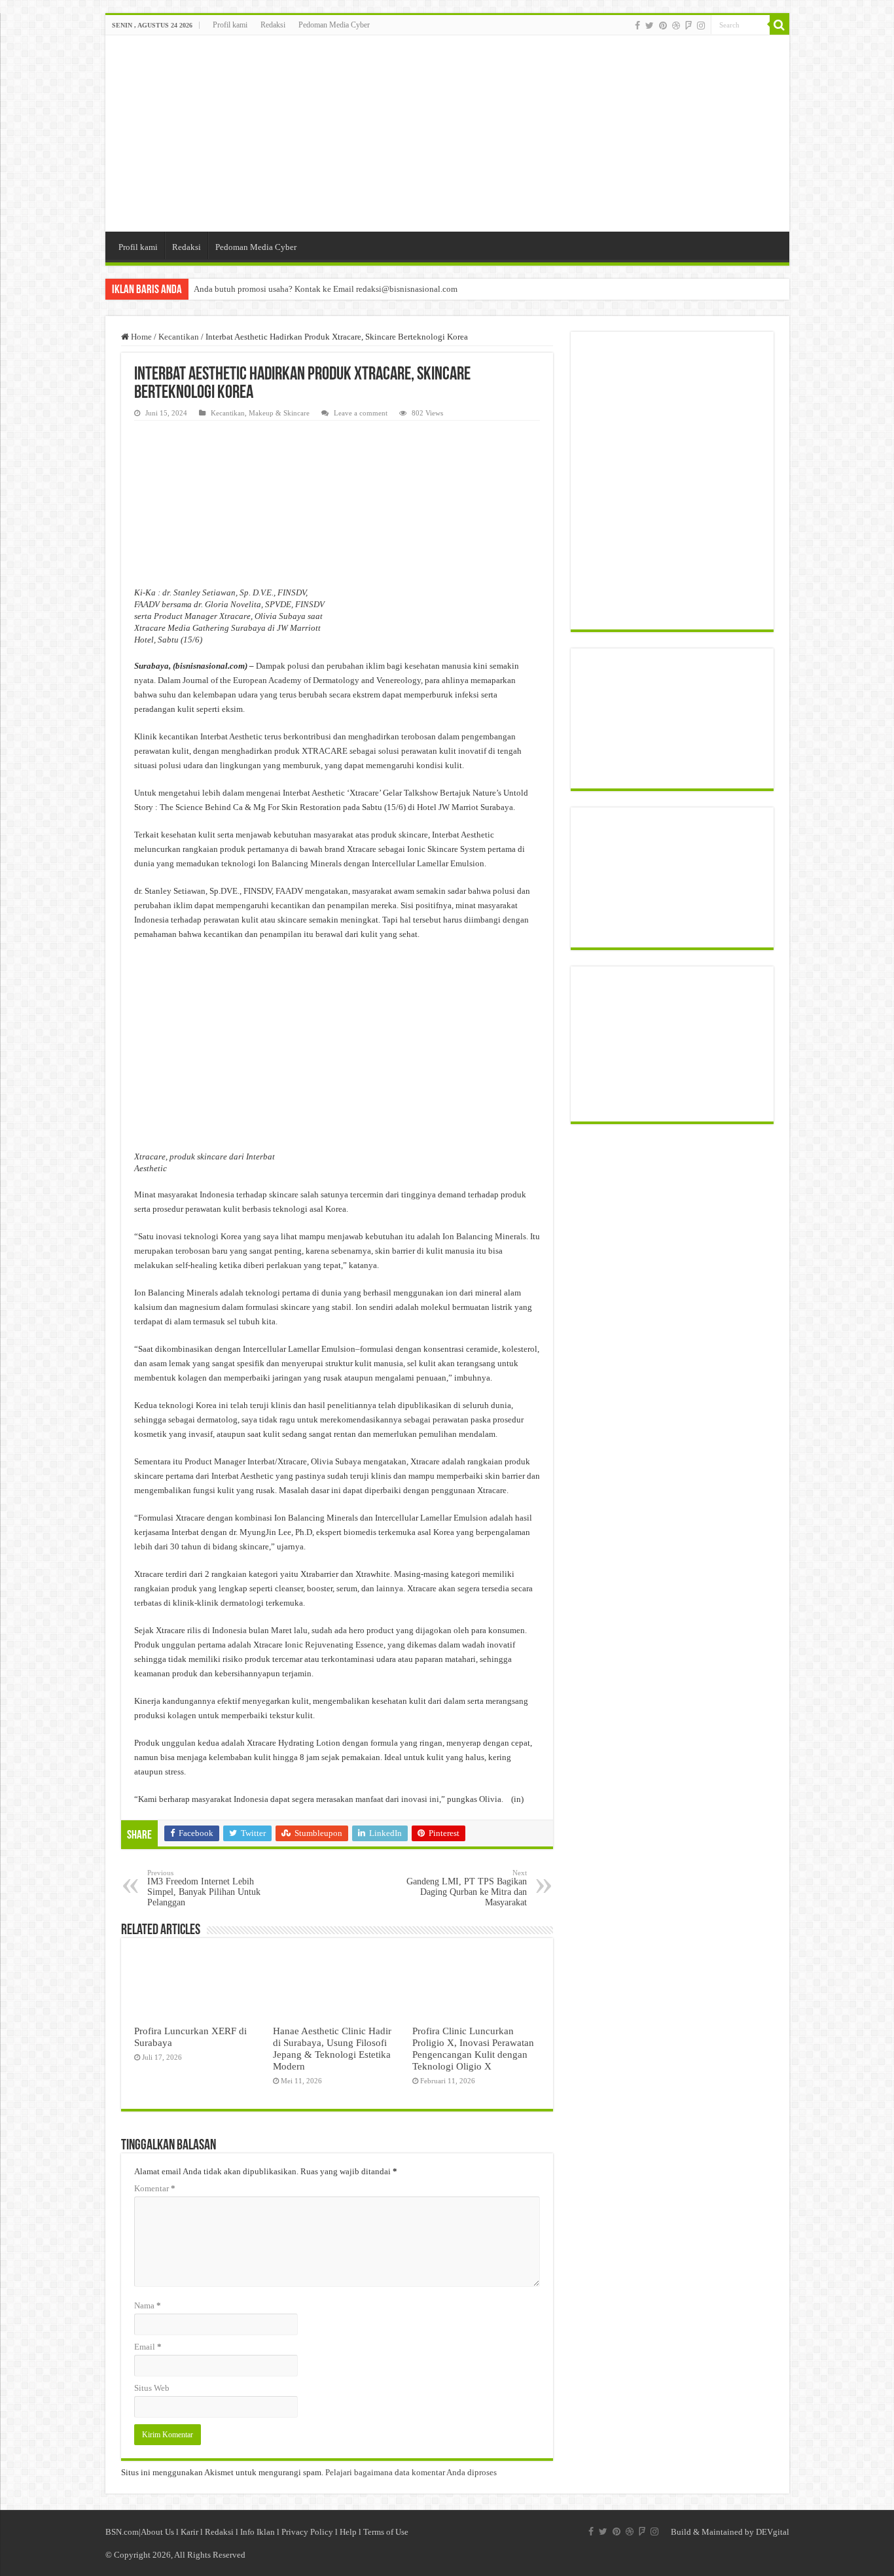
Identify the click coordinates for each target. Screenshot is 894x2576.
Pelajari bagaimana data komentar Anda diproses (411, 2472)
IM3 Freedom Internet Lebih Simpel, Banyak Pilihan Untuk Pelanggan (204, 1888)
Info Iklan (258, 2532)
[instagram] (701, 26)
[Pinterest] (663, 26)
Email (148, 2347)
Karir (189, 2532)
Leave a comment (361, 413)
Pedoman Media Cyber (334, 25)
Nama (148, 2305)
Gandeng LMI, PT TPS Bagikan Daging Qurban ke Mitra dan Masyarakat (467, 1888)
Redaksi (273, 25)
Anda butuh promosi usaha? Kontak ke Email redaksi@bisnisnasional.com (326, 289)
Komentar (155, 2188)
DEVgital (773, 2532)
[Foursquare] (688, 26)
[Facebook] (637, 26)
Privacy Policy (307, 2532)
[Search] (779, 25)
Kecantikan (179, 337)
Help (348, 2532)
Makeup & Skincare (279, 413)
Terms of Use (386, 2532)
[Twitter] (650, 26)
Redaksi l (223, 2532)
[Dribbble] (676, 26)
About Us (157, 2532)
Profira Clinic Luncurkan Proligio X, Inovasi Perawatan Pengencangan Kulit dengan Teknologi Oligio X (473, 2048)
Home (140, 337)
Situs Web (152, 2388)
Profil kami (230, 25)
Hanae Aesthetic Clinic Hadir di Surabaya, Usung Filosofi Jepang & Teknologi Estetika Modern (332, 2048)
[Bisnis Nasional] (447, 133)
